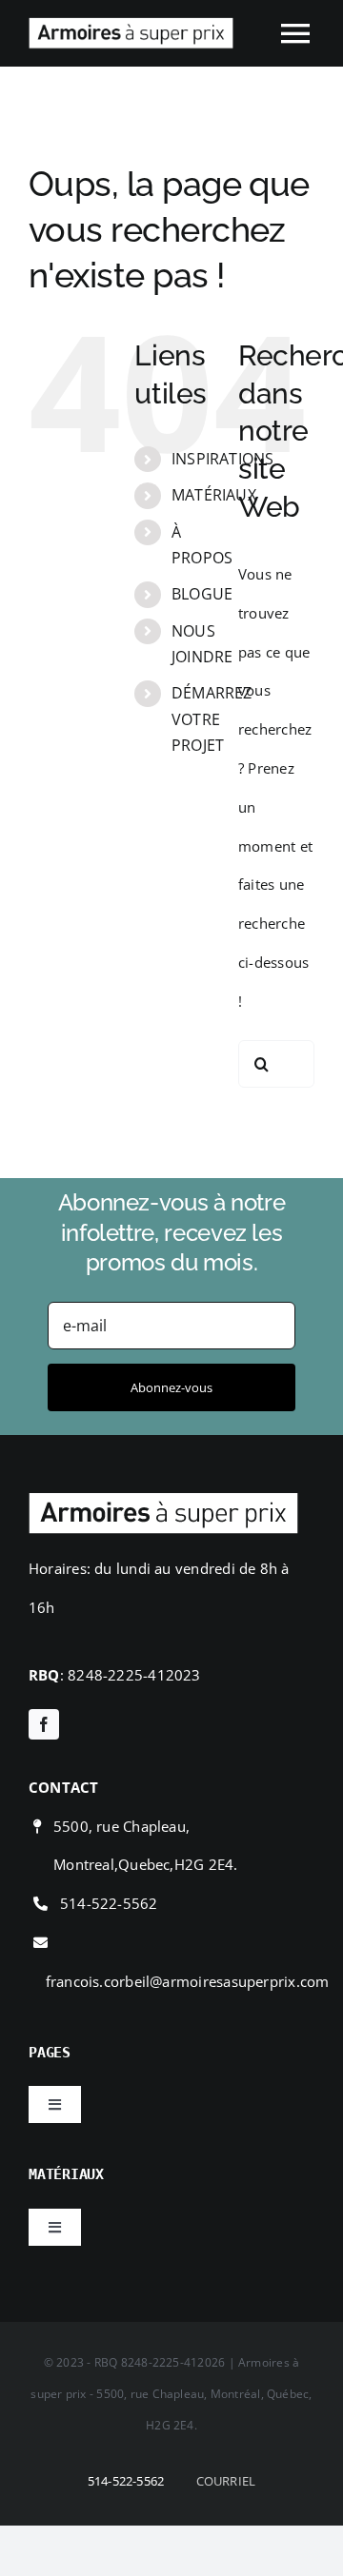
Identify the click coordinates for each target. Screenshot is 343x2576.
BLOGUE (202, 594)
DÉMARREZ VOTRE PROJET (212, 718)
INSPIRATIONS (223, 459)
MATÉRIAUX (214, 495)
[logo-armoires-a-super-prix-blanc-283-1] (163, 1499)
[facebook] (44, 1724)
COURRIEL (226, 2481)
